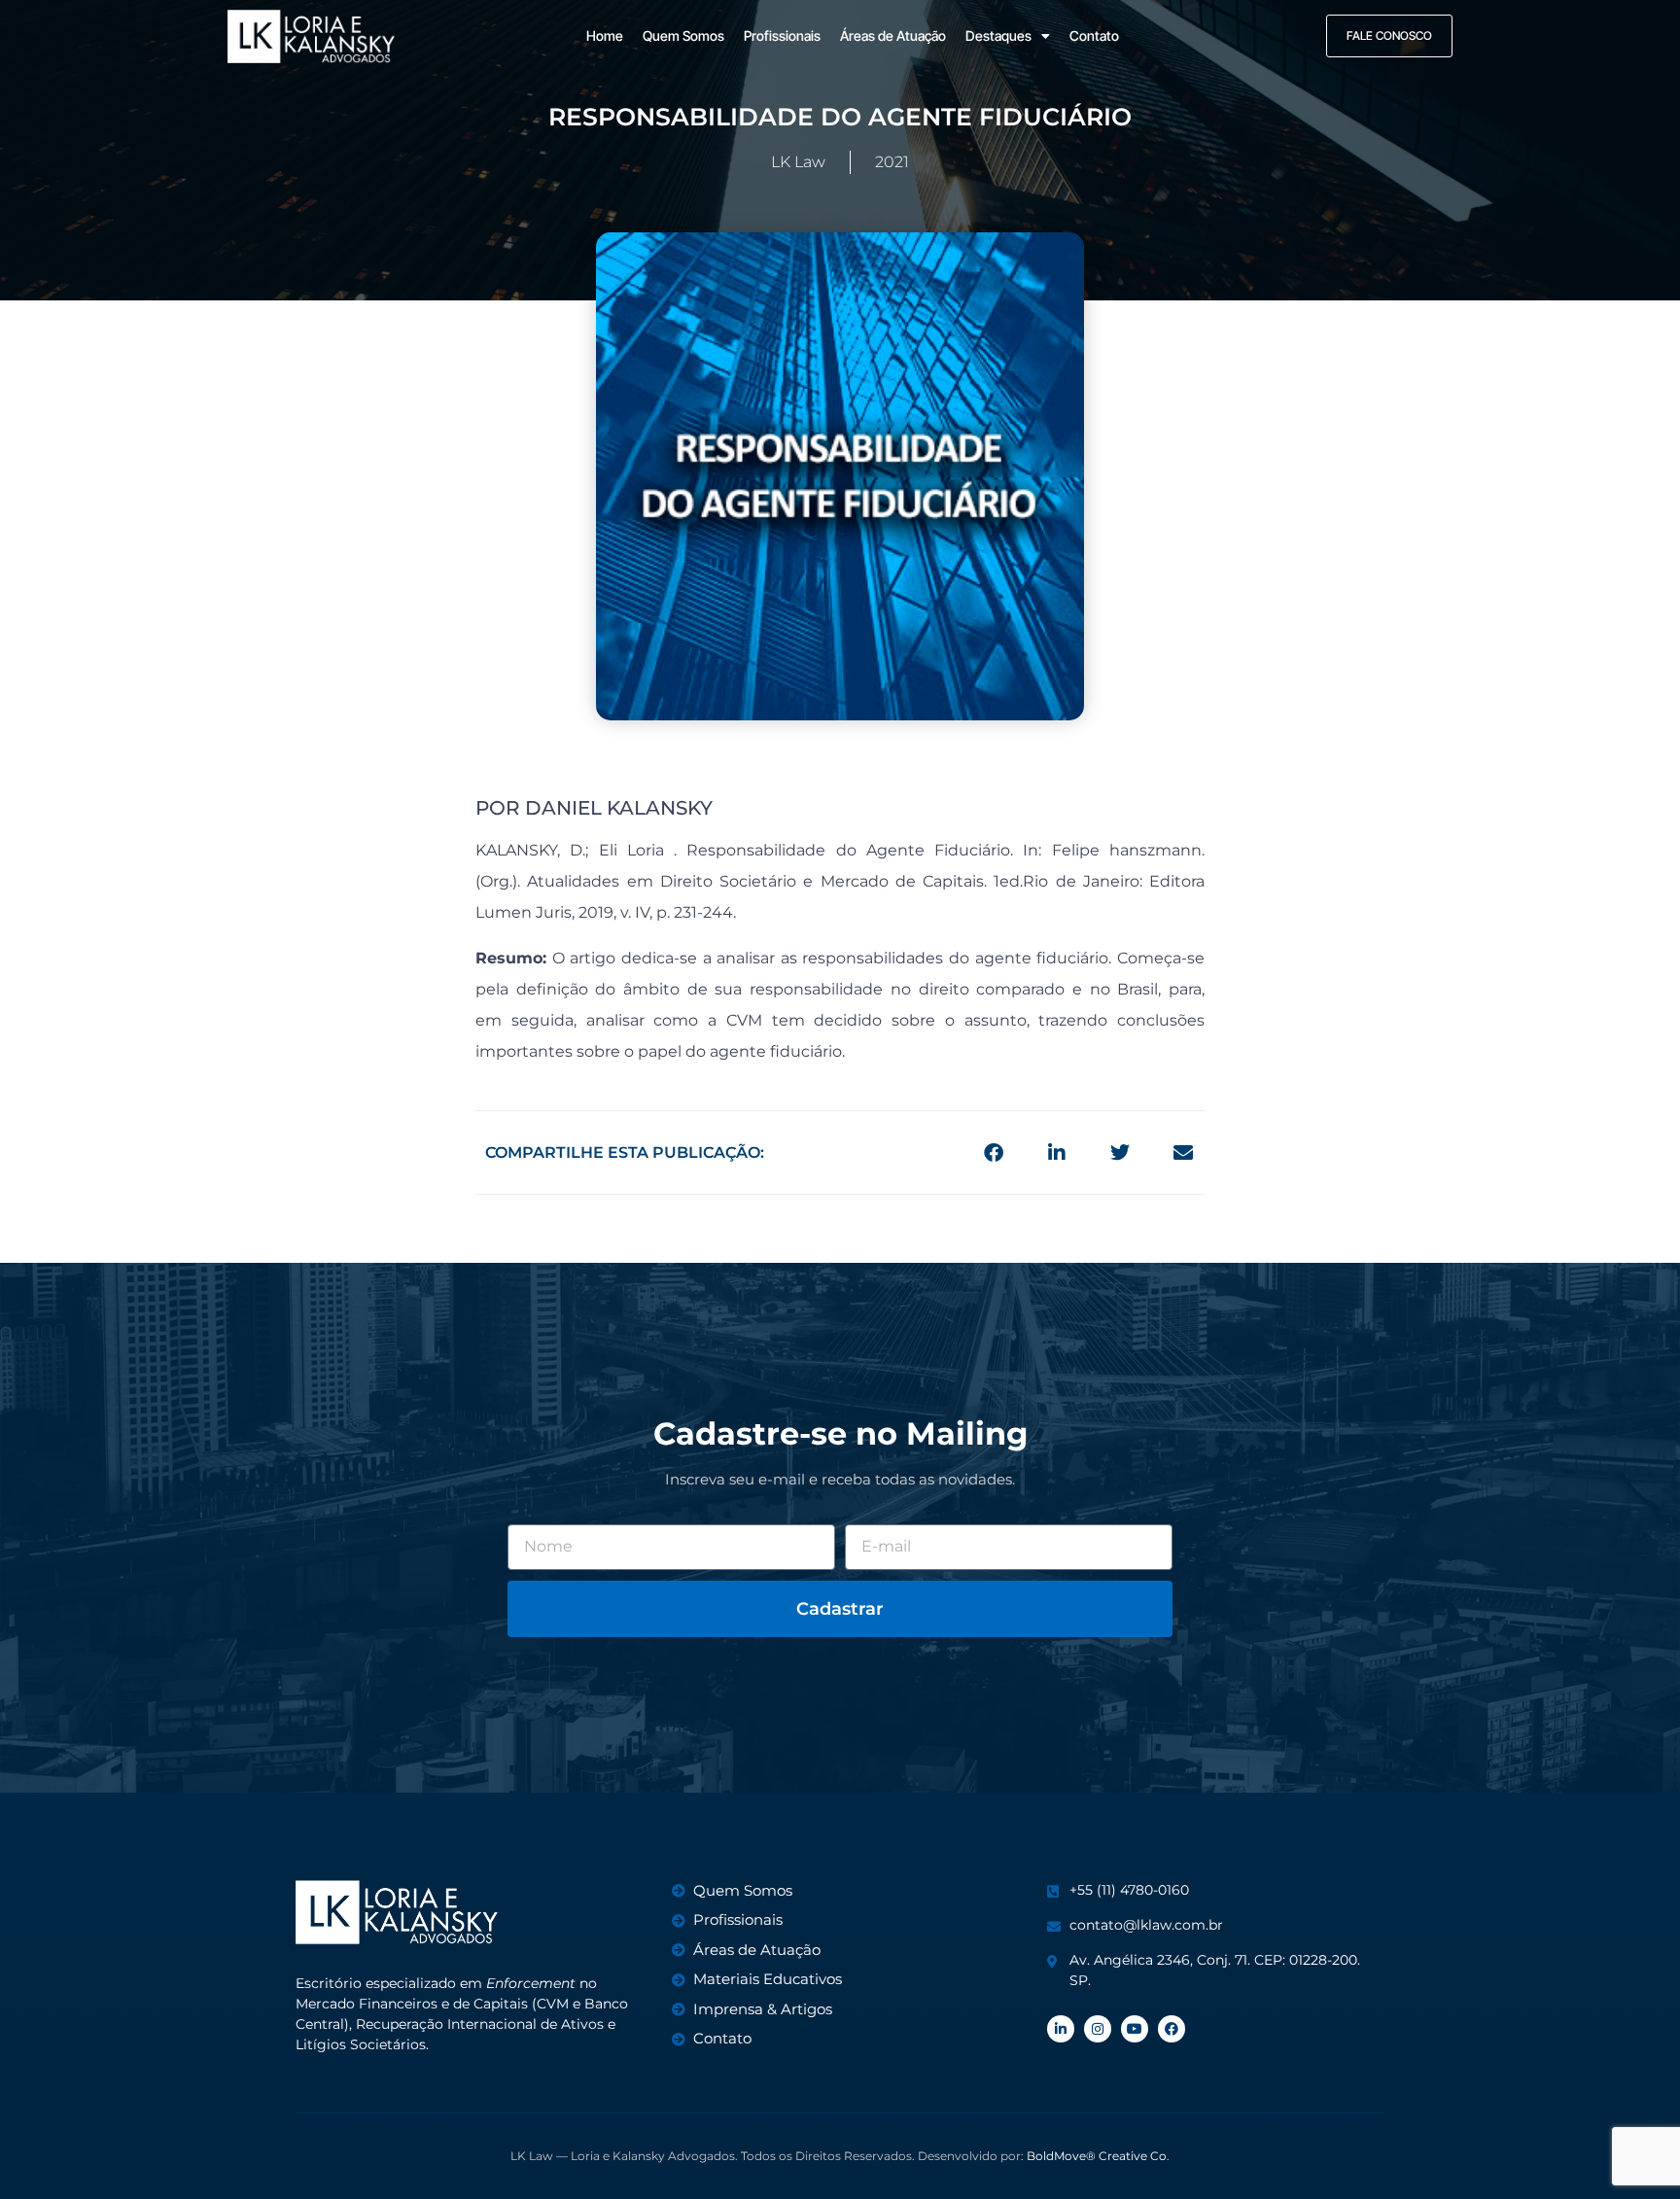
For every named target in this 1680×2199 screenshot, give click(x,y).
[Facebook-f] (1172, 2029)
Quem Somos (683, 35)
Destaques (998, 35)
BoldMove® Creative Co (1097, 2156)
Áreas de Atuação (893, 35)
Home (605, 35)
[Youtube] (1135, 2029)
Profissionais (782, 35)
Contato (1094, 35)
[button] (993, 1152)
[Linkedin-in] (1061, 2029)
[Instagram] (1098, 2029)
